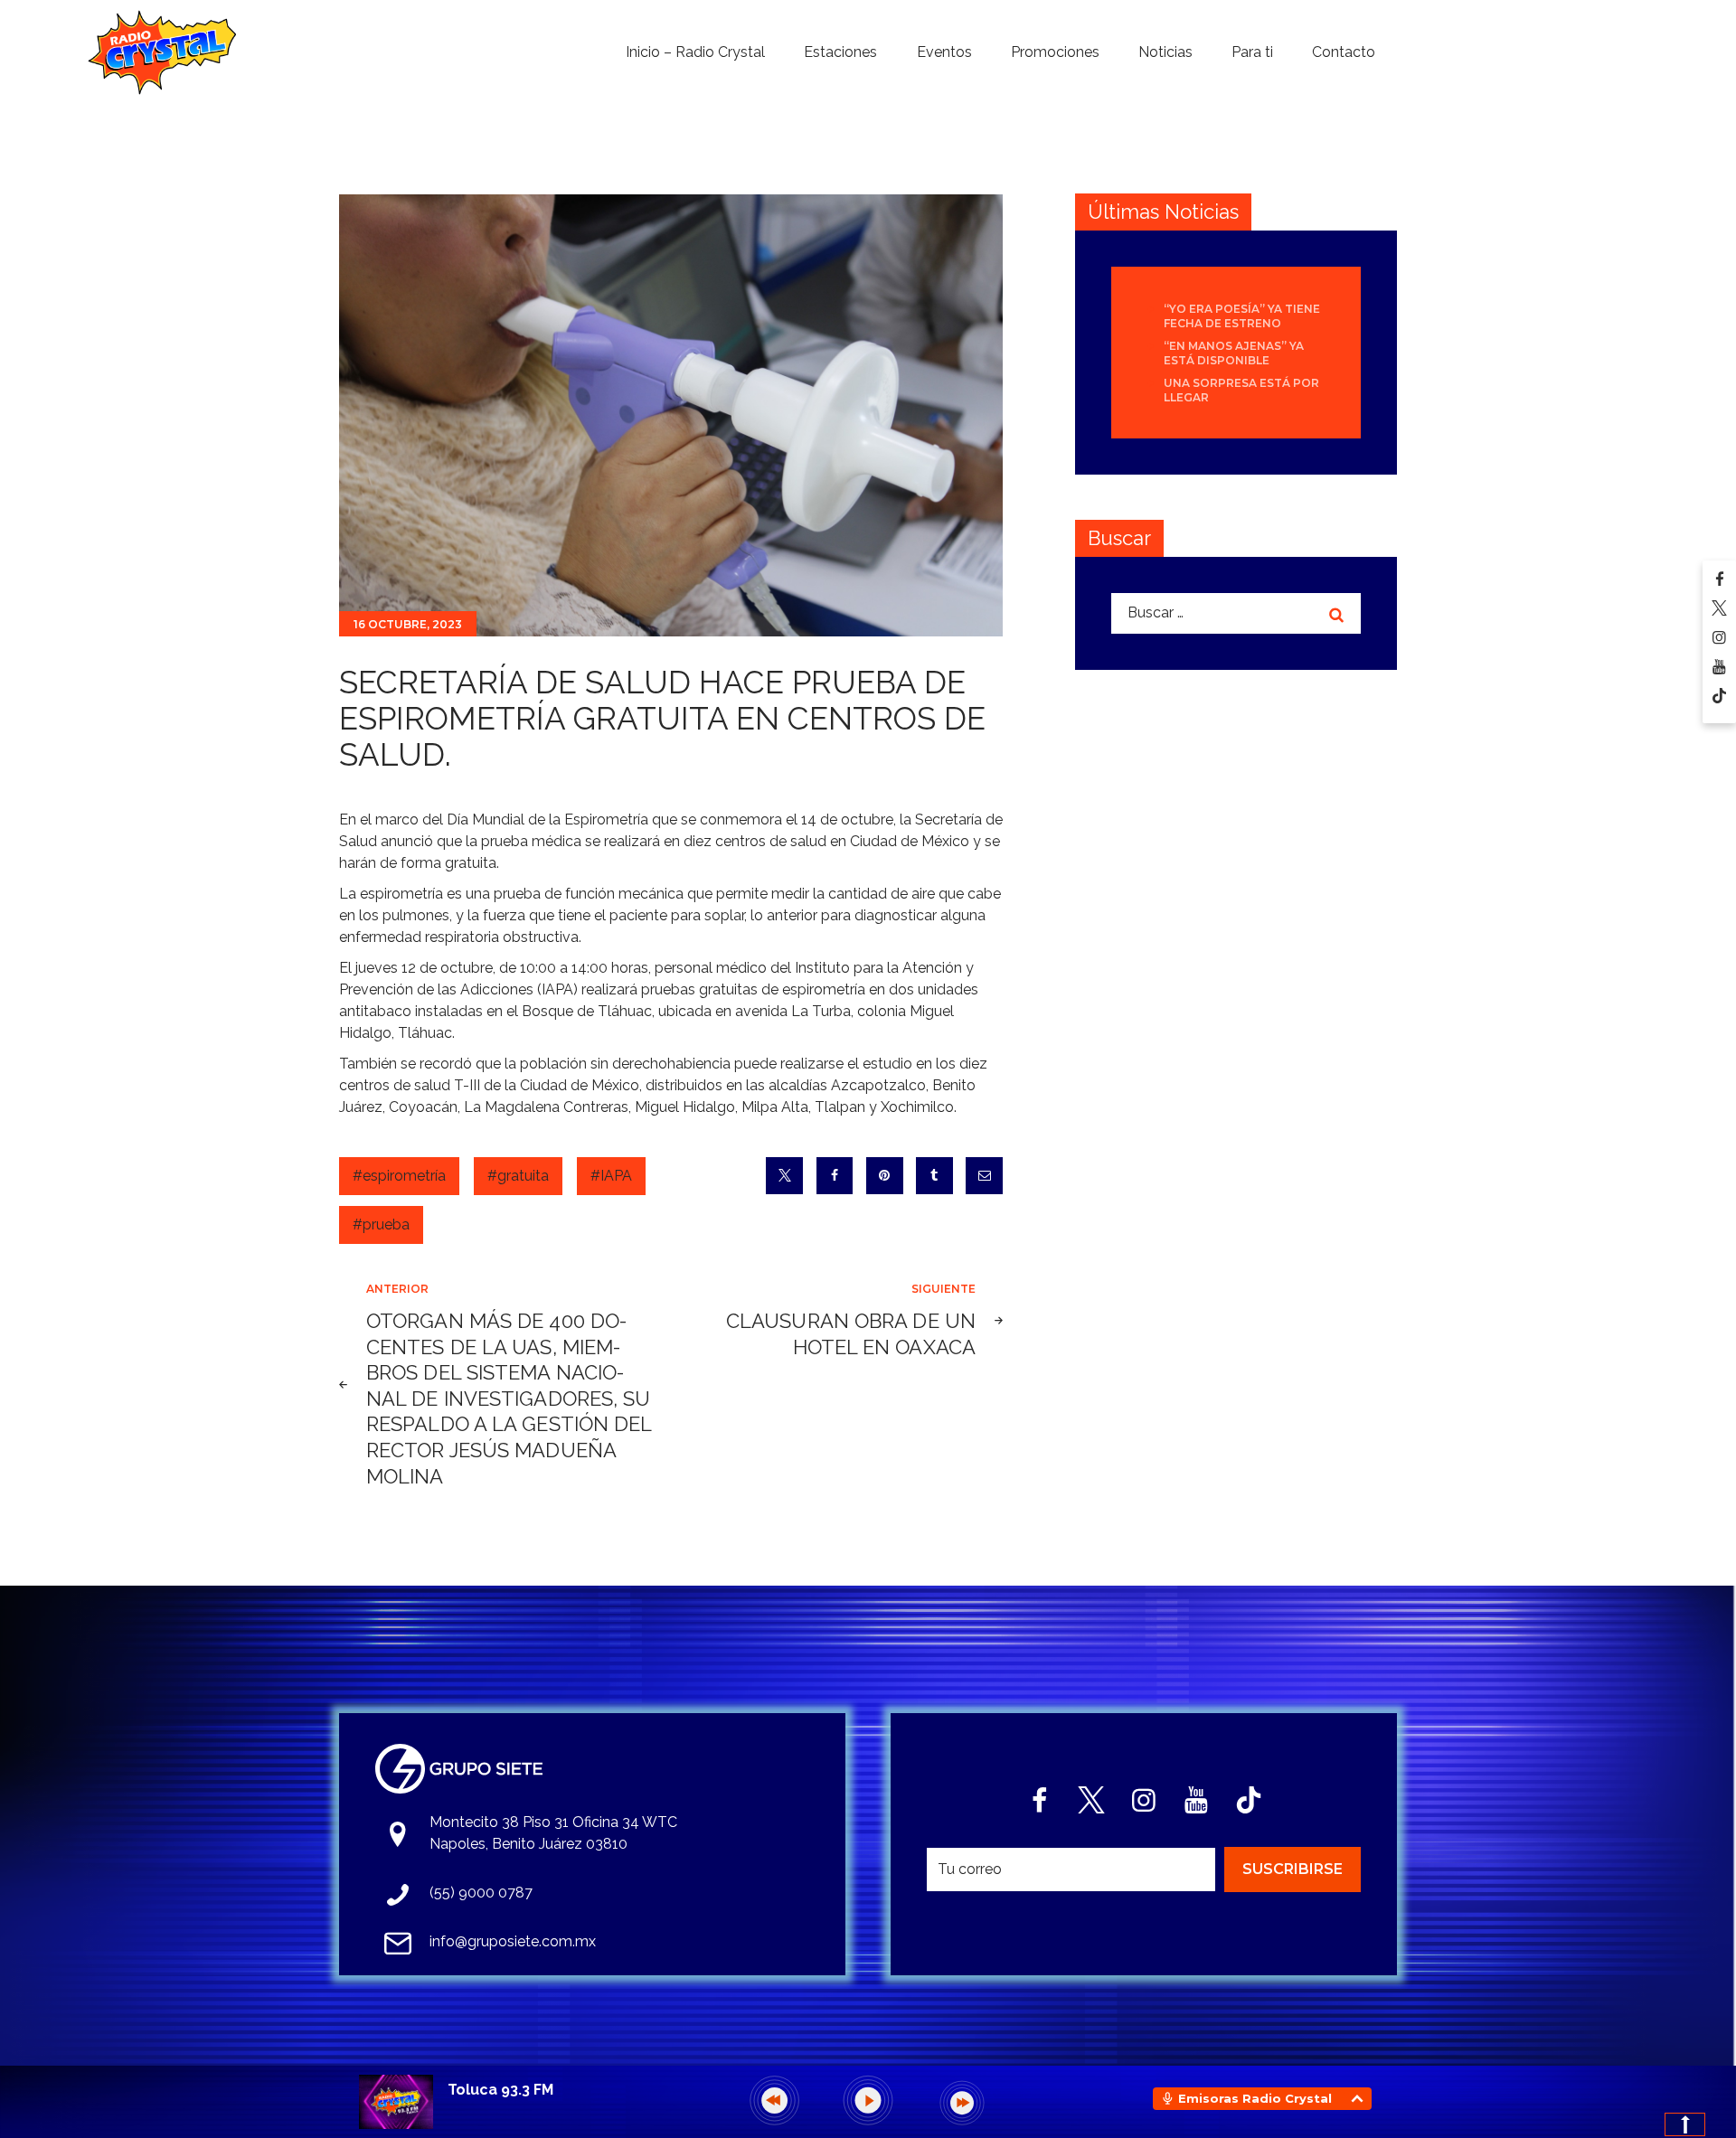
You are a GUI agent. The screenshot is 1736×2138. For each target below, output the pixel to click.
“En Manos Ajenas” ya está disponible (1234, 353)
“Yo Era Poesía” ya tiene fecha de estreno (1242, 316)
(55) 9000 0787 (481, 1893)
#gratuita (518, 1176)
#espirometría (399, 1176)
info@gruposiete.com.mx (513, 1941)
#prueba (381, 1224)
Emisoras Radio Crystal (1255, 2098)
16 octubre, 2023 (408, 624)
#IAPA (611, 1176)
